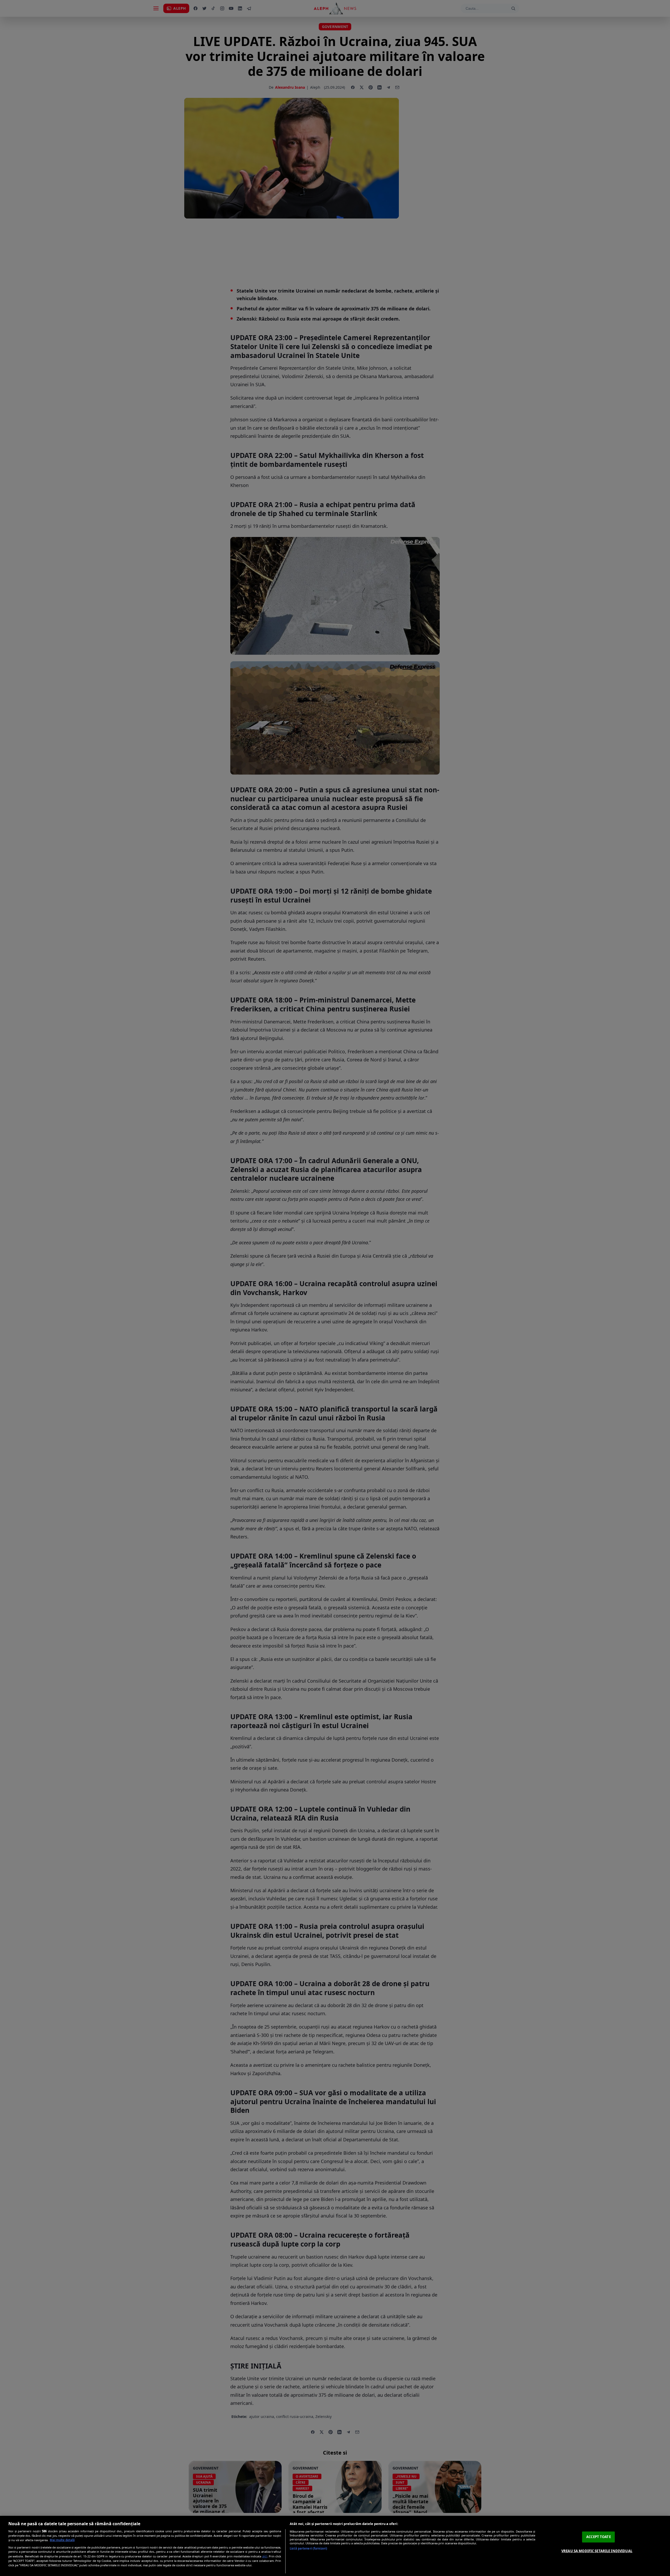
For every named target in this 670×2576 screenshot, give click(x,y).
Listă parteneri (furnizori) (308, 2548)
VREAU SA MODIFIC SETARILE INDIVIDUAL (597, 2551)
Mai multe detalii (62, 2540)
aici (265, 2556)
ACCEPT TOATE (599, 2537)
